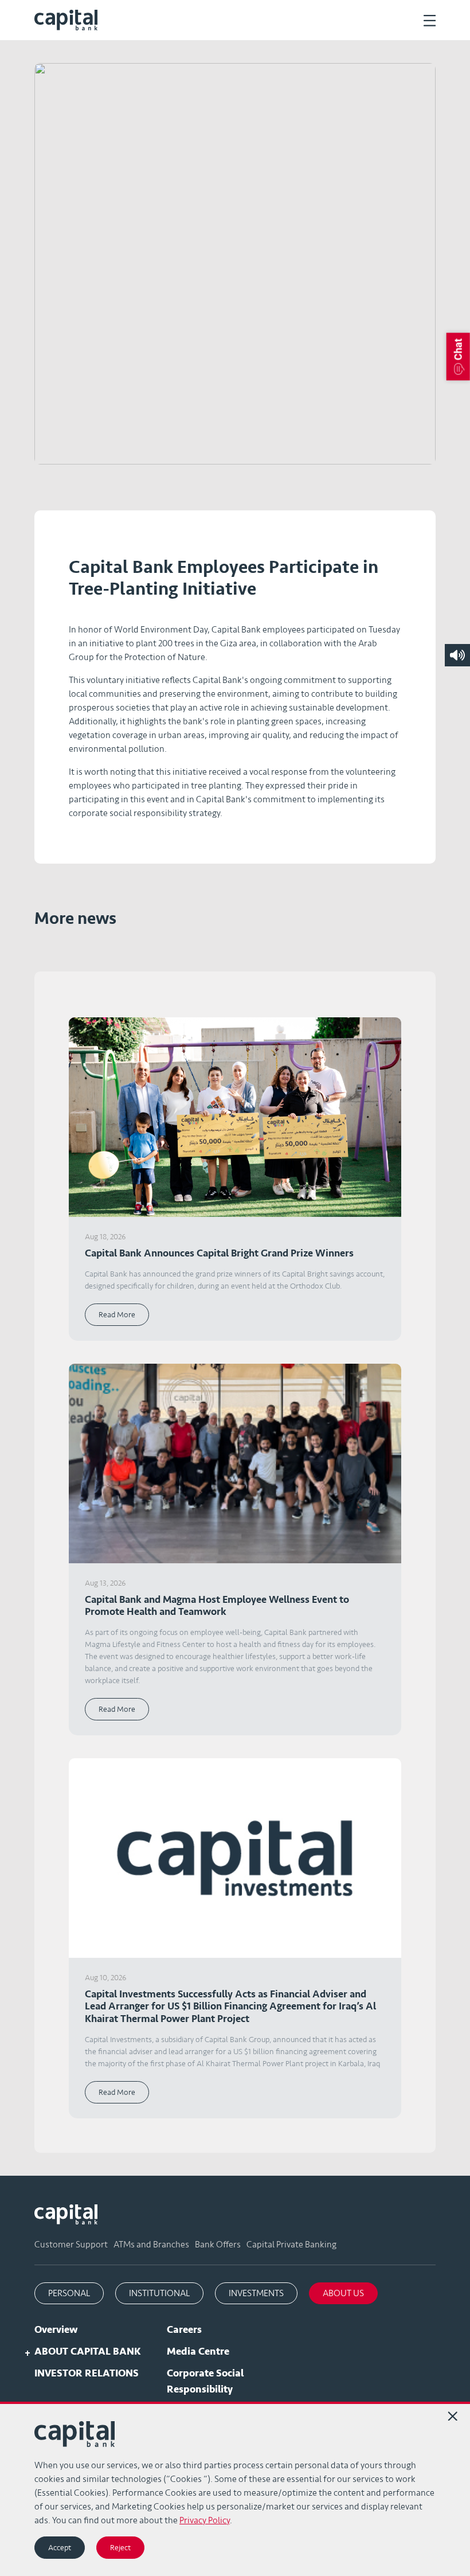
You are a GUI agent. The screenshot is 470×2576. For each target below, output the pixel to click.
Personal (69, 2293)
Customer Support (71, 2245)
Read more (117, 1315)
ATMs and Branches (151, 2245)
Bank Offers (218, 2245)
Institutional (159, 2293)
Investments (256, 2293)
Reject (120, 2548)
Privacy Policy (205, 2520)
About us (343, 2293)
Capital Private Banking (291, 2245)
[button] (458, 356)
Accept (60, 2548)
